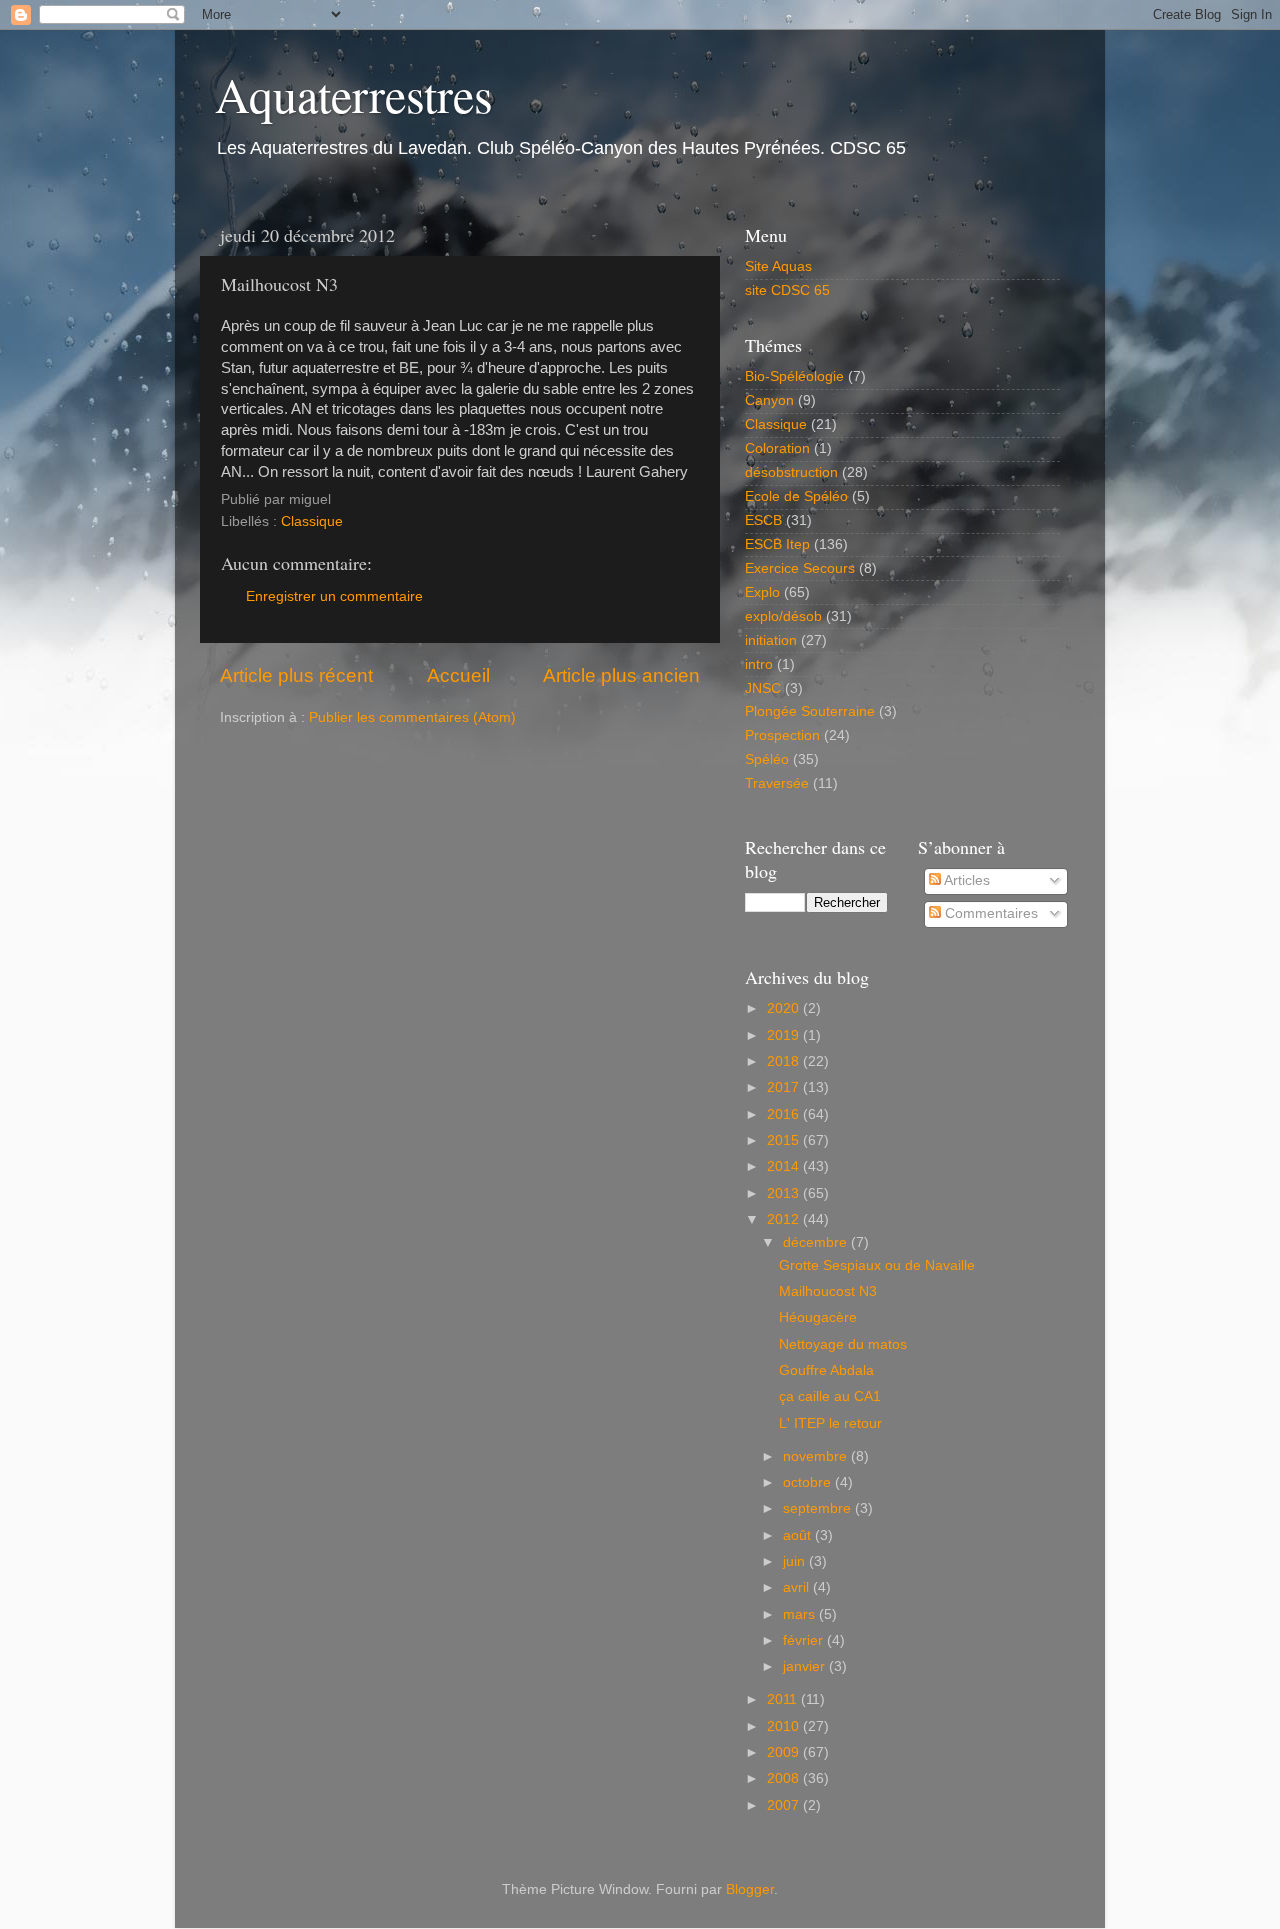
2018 (785, 1061)
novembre (817, 1456)
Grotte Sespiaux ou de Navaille (877, 1265)
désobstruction (791, 472)
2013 (785, 1193)
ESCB (763, 520)
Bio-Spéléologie (794, 376)
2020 (785, 1008)
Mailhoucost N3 (828, 1291)
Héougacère (818, 1317)
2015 (785, 1140)
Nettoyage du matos (843, 1344)
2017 (785, 1087)
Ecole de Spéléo (796, 496)
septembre (819, 1508)
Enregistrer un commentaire (334, 596)
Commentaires (989, 913)
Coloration (777, 448)
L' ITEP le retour (830, 1423)
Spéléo (767, 759)
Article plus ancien (621, 675)
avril (798, 1587)
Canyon (769, 400)
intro (759, 664)
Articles (965, 880)
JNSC (763, 688)
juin (796, 1561)
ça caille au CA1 (830, 1396)
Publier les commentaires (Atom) (412, 717)
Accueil (458, 675)
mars (801, 1614)
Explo (762, 592)
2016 (785, 1114)
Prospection (782, 735)
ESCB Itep (777, 544)
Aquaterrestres (354, 94)
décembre (817, 1242)
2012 (785, 1219)
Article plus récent (296, 675)
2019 (785, 1035)
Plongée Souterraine (810, 711)
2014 (785, 1166)
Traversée (777, 783)
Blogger (750, 1889)
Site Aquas (778, 266)
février (805, 1640)
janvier (806, 1666)
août (799, 1535)
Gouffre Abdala (826, 1370)
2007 (785, 1805)
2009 (785, 1752)
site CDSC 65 (787, 290)
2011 (784, 1699)
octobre (809, 1482)
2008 (785, 1778)
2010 (785, 1726)
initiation (771, 640)
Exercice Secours (800, 568)
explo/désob (783, 616)
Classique (312, 521)
